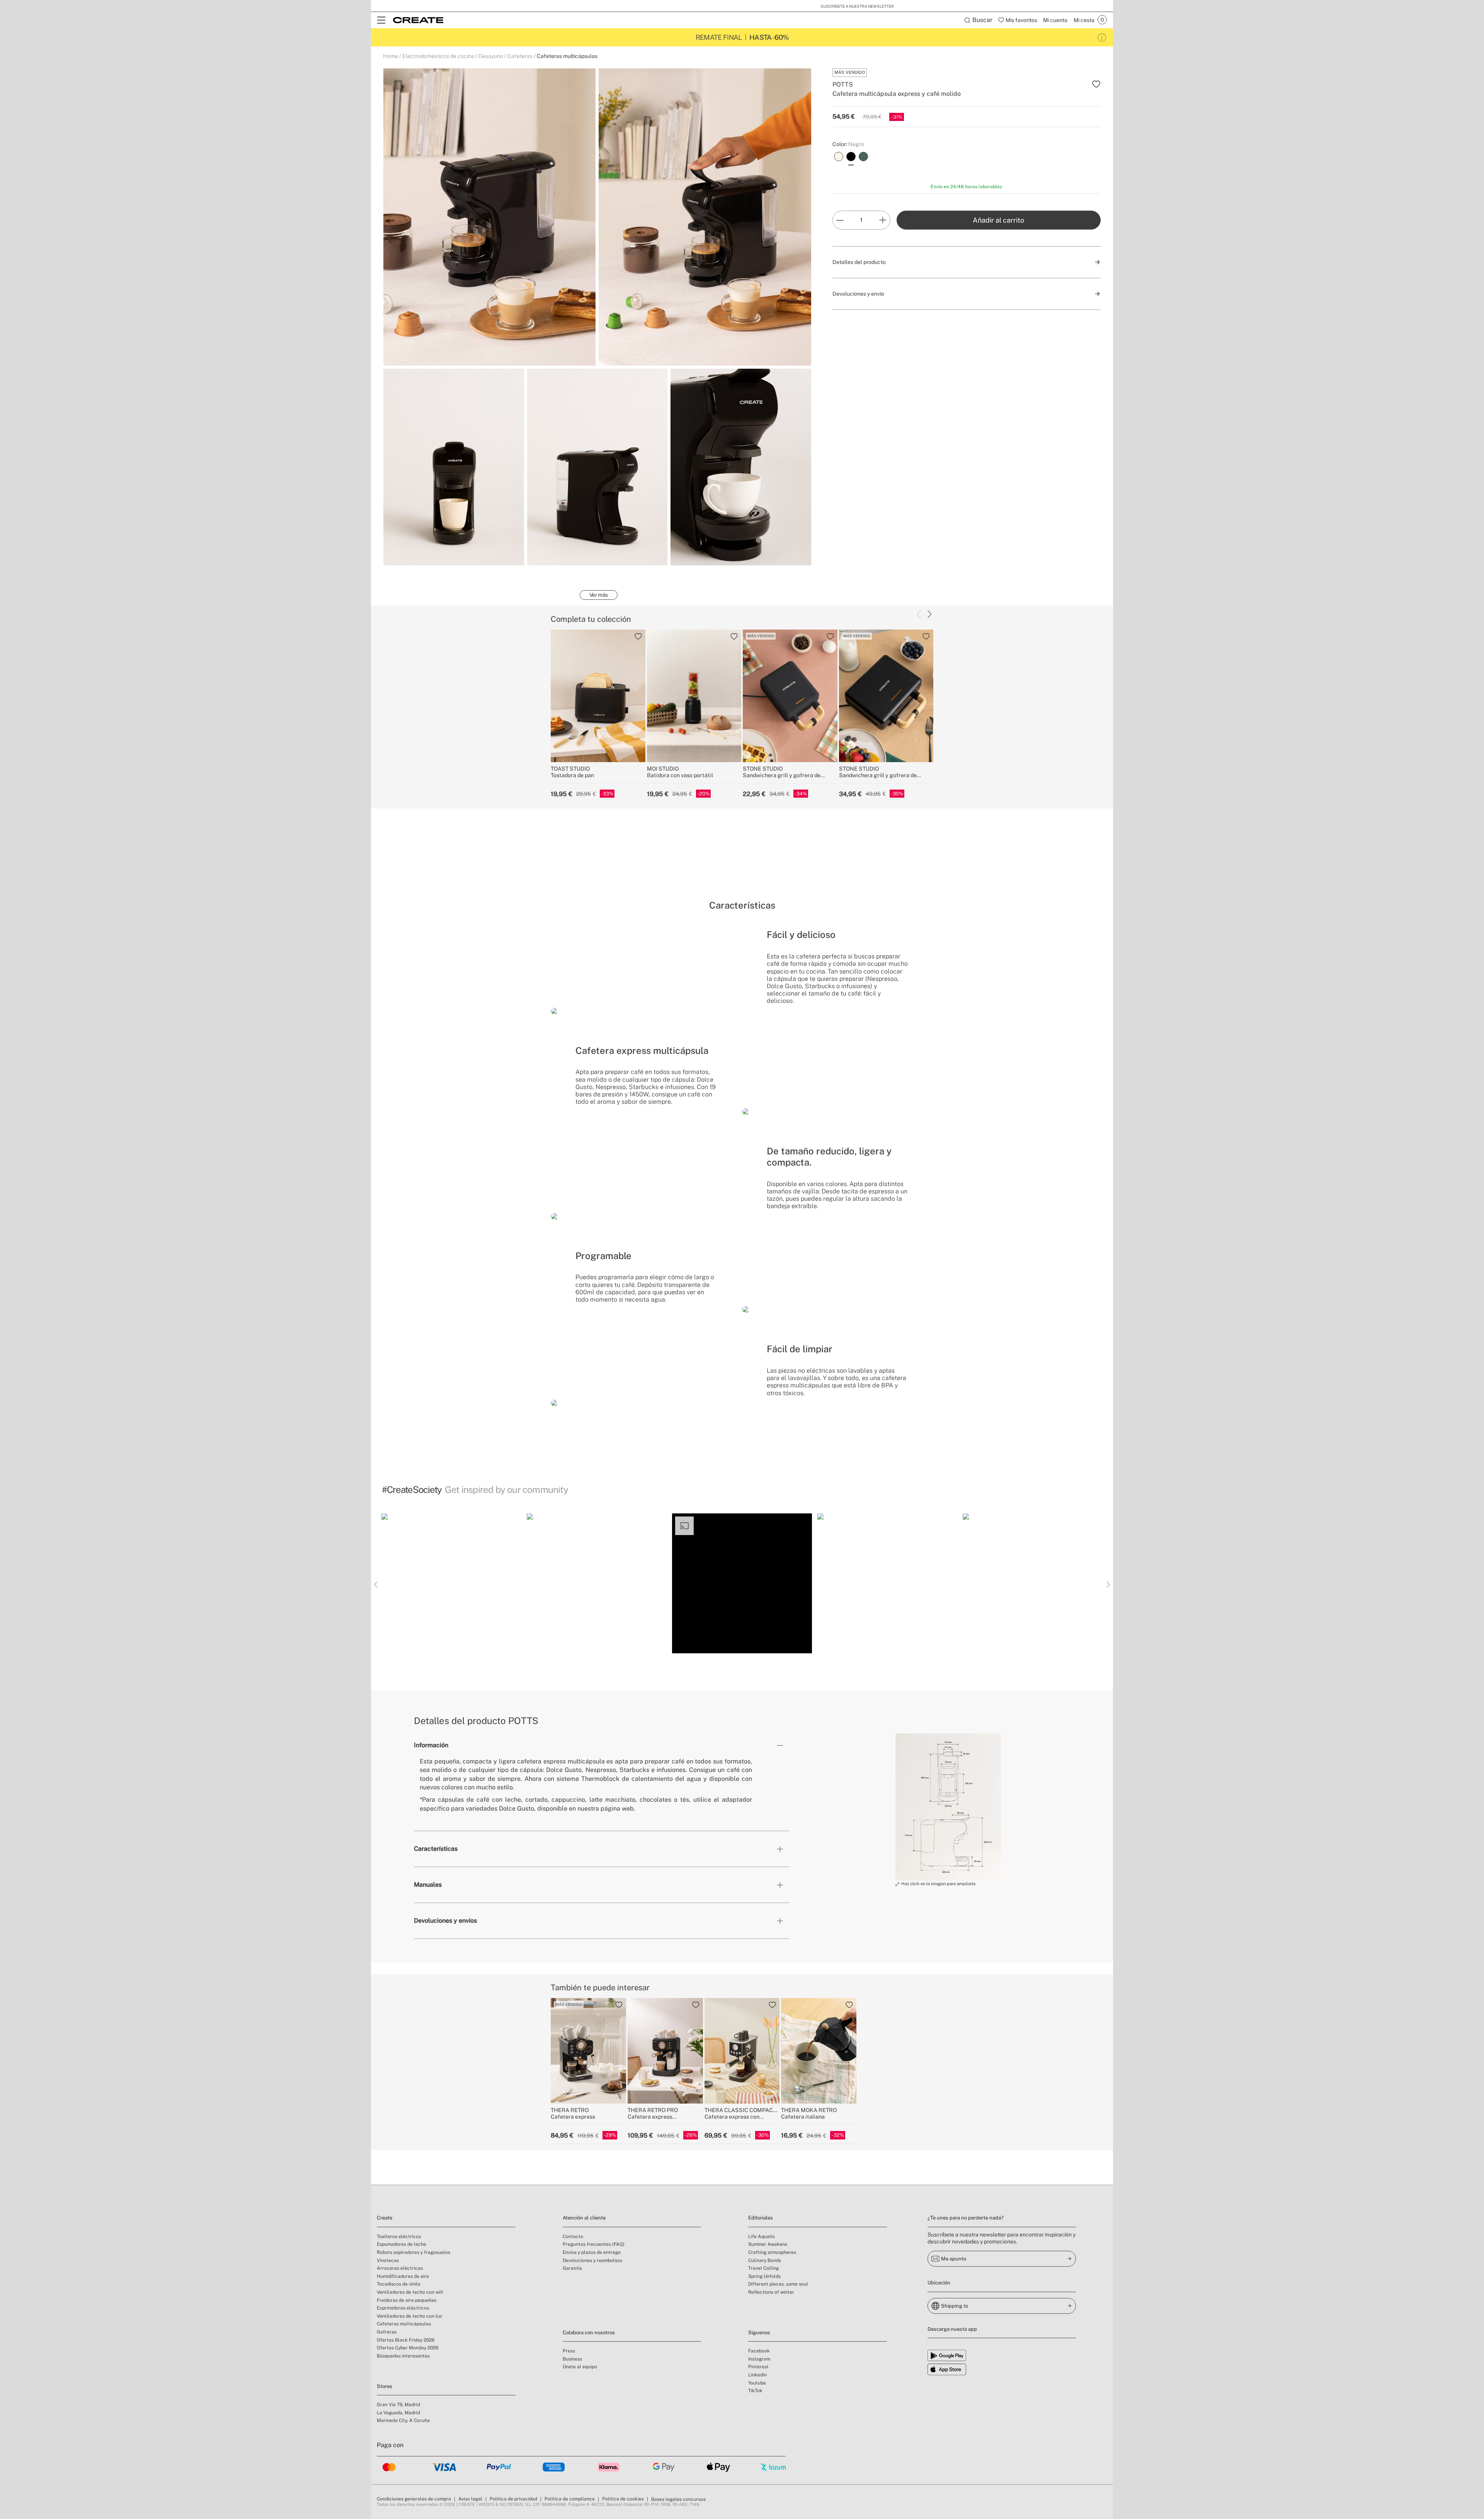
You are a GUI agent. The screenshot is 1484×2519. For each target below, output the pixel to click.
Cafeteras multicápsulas (567, 56)
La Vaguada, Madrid (398, 2413)
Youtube (757, 2383)
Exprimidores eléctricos (403, 2308)
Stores (385, 2386)
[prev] (919, 614)
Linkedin (757, 2375)
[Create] (418, 20)
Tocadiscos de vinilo (399, 2284)
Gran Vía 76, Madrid (398, 2405)
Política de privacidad (513, 2499)
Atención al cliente (584, 2218)
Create (385, 2218)
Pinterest (758, 2367)
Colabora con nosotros (589, 2333)
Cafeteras (520, 56)
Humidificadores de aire (403, 2276)
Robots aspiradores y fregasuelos (414, 2252)
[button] (451, 1583)
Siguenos (759, 2333)
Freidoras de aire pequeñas (407, 2300)
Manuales (428, 1885)
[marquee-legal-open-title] (1102, 37)
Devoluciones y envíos (445, 1921)
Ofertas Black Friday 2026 (406, 2340)
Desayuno (491, 56)
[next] (929, 614)
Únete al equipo (580, 2367)
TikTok (755, 2391)
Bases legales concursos (678, 2499)
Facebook (759, 2351)
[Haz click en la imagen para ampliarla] (948, 1807)
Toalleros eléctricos (399, 2236)
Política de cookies (623, 2499)
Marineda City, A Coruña (403, 2420)
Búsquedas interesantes (403, 2356)
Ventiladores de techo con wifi (410, 2292)
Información (431, 1745)
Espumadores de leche (402, 2244)
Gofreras (387, 2332)
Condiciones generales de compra (414, 2499)
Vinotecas (388, 2260)
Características (436, 1849)
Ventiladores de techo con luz (409, 2316)
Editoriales (761, 2218)
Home (391, 56)
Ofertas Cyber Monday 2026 (408, 2348)
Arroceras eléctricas (400, 2268)
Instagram (759, 2359)
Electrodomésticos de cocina (438, 56)
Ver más (599, 595)
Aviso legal (470, 2499)
